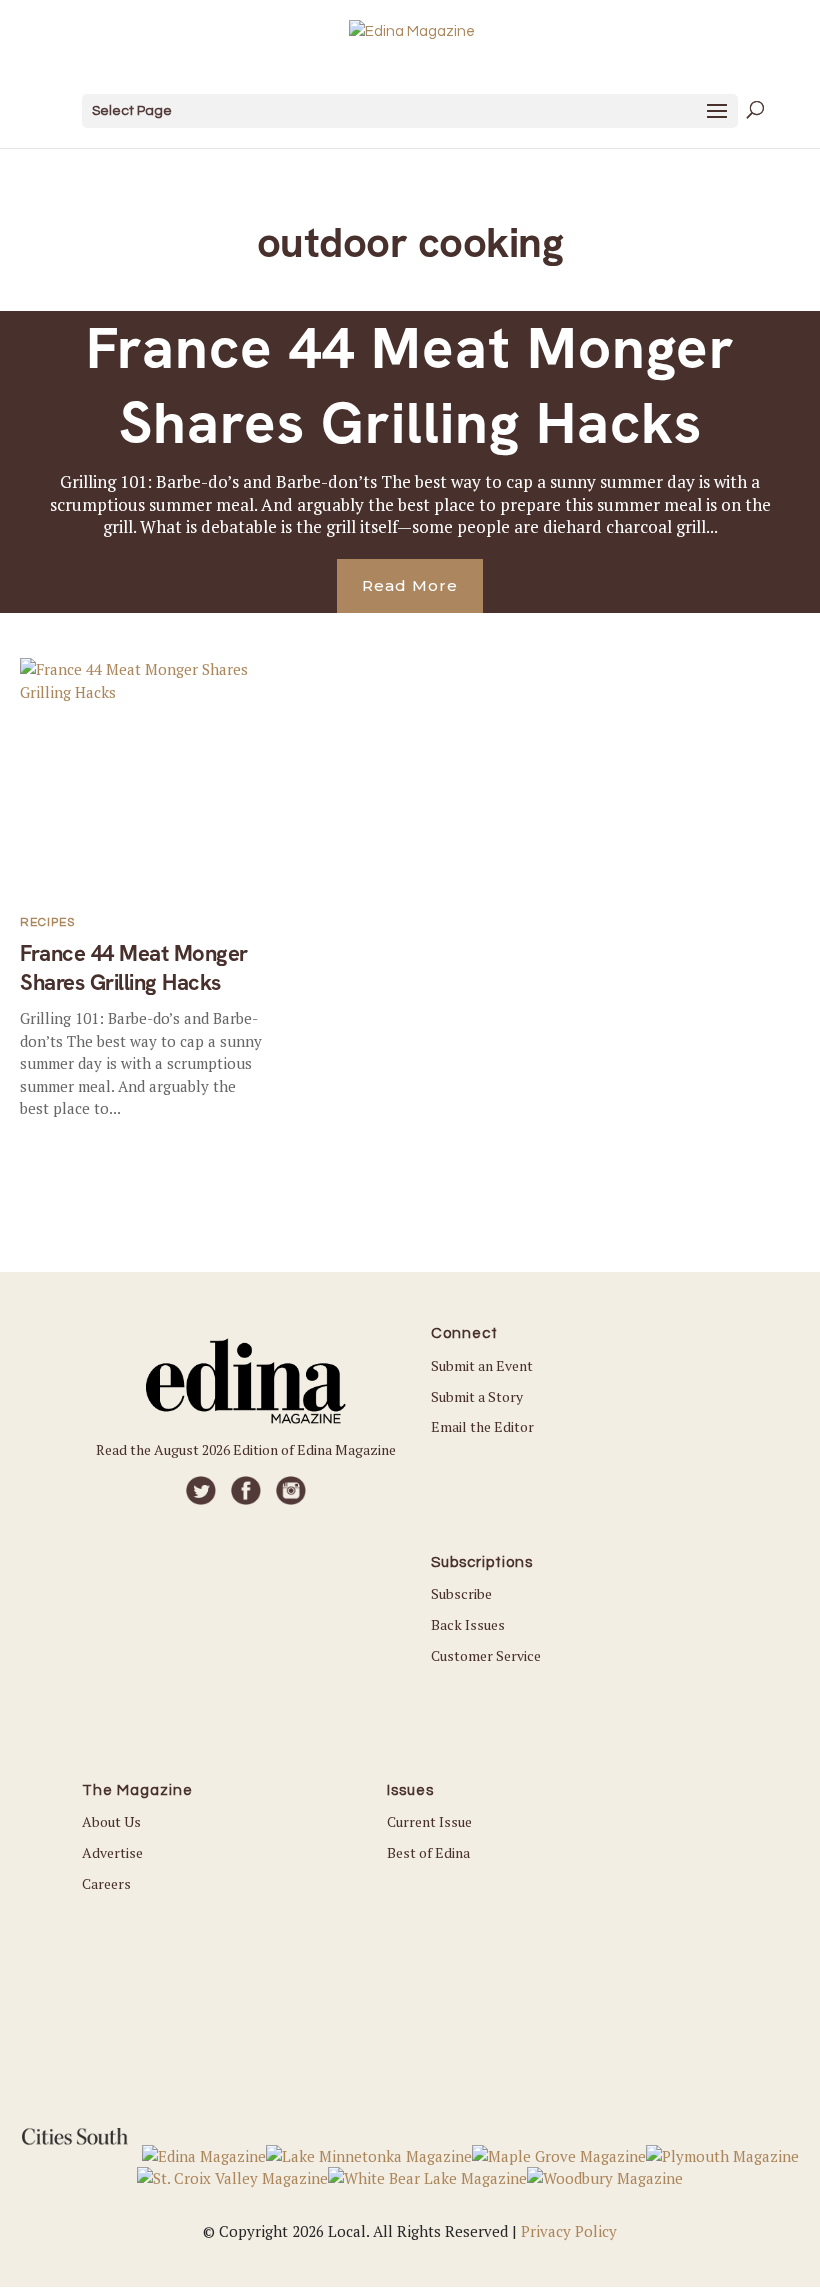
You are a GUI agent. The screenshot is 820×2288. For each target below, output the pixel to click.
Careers (106, 1883)
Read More (410, 585)
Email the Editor (482, 1426)
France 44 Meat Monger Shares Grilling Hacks (410, 385)
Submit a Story (477, 1396)
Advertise (112, 1852)
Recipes (47, 922)
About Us (111, 1821)
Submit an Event (482, 1365)
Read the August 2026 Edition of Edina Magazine (246, 1449)
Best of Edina (428, 1852)
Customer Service (486, 1655)
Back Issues (468, 1624)
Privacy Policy (569, 2231)
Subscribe (461, 1593)
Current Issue (429, 1821)
